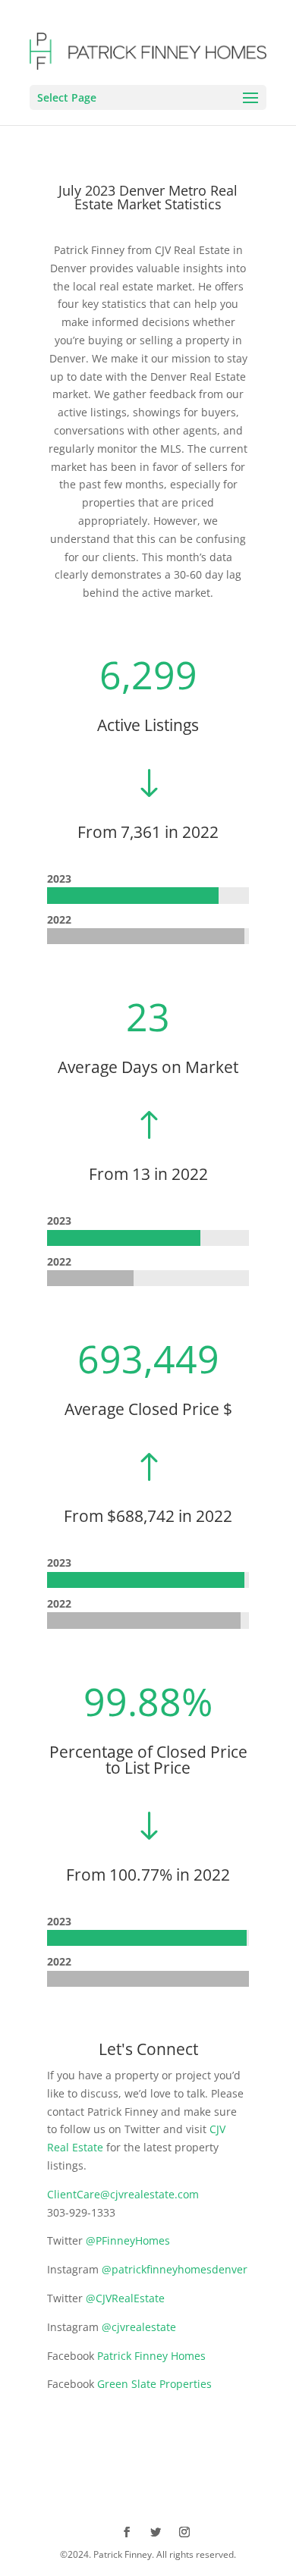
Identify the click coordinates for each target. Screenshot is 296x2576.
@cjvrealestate (139, 2327)
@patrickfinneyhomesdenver (175, 2269)
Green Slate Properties (154, 2384)
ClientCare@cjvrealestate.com (123, 2194)
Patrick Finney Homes (151, 2356)
